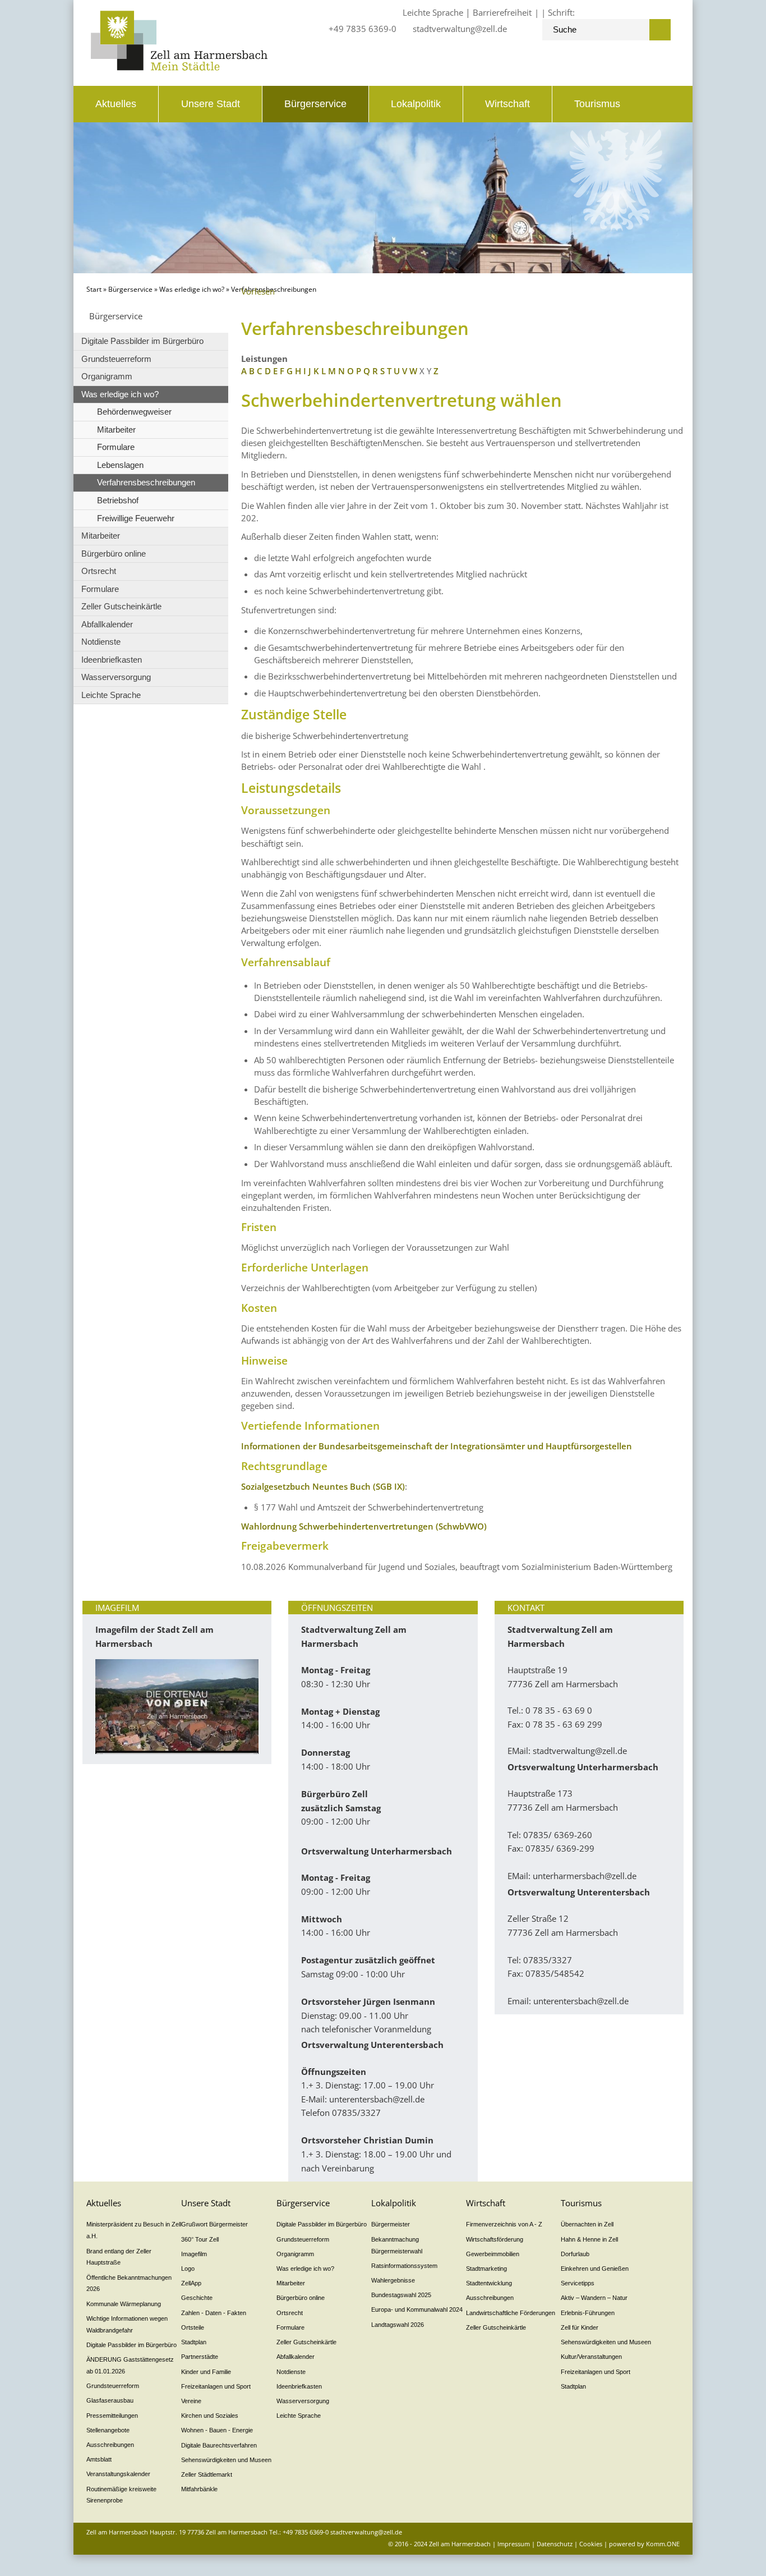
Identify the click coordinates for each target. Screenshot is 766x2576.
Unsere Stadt (211, 104)
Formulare (116, 447)
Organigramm (107, 376)
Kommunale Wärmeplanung (124, 2304)
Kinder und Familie (206, 2372)
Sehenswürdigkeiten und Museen (226, 2460)
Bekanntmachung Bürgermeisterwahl (397, 2245)
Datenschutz (555, 2544)
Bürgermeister (391, 2224)
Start (94, 289)
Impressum (514, 2544)
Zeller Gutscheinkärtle (121, 606)
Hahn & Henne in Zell (589, 2239)
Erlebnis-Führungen (588, 2313)
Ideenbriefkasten (112, 660)
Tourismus (597, 104)
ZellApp (191, 2283)
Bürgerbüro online (114, 554)
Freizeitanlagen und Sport (216, 2386)
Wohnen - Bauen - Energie (217, 2430)
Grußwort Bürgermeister (214, 2224)
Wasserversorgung (116, 677)
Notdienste (101, 642)
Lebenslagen (120, 465)
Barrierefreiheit (502, 12)
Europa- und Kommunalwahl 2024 (417, 2309)
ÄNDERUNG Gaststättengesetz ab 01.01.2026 (130, 2365)
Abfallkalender (107, 624)
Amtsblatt (99, 2459)
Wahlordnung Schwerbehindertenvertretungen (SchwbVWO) (364, 1526)
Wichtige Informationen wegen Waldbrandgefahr (127, 2324)
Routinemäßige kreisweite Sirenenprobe (121, 2495)
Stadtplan (194, 2342)
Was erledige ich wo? (192, 289)
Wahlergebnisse (393, 2280)
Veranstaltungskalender (118, 2474)
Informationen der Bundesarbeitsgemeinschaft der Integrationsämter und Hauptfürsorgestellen (437, 1446)
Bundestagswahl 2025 (401, 2295)
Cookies (591, 2544)
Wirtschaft (507, 104)
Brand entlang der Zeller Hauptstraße (119, 2257)
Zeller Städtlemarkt (207, 2474)
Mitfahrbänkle (199, 2489)
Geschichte (197, 2298)
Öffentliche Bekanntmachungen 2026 (129, 2283)
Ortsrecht (99, 571)
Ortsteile (193, 2327)
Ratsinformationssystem (404, 2266)
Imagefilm (194, 2254)
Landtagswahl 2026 (398, 2325)
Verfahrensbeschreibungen (146, 482)
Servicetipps (578, 2283)
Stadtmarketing (486, 2269)
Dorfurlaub (575, 2254)
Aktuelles (116, 104)
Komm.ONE (663, 2544)
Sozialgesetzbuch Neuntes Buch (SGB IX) (323, 1486)
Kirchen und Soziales (210, 2416)
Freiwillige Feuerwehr (136, 518)
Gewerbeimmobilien (493, 2254)
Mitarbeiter (116, 430)
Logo (188, 2269)
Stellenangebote (108, 2430)
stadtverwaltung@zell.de (460, 29)
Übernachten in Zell (587, 2224)
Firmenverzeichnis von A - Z (504, 2224)
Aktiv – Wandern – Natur (594, 2298)
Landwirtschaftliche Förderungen (511, 2313)
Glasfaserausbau (110, 2400)
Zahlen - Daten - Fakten (214, 2313)
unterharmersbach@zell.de (585, 1876)
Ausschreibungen (110, 2445)
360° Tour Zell (200, 2239)
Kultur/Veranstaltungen (591, 2357)
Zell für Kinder (580, 2327)
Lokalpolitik (416, 104)
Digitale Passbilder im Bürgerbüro (142, 341)
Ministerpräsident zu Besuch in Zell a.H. (134, 2230)
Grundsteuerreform (116, 359)
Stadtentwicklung (489, 2283)
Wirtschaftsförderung (495, 2239)
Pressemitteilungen (112, 2416)
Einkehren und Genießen (595, 2269)
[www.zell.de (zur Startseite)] (179, 67)
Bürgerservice (315, 104)
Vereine (191, 2401)
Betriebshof (118, 500)
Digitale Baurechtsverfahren (219, 2445)
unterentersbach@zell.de (377, 2099)
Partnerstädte (200, 2357)
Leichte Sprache (433, 12)
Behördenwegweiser (134, 412)
